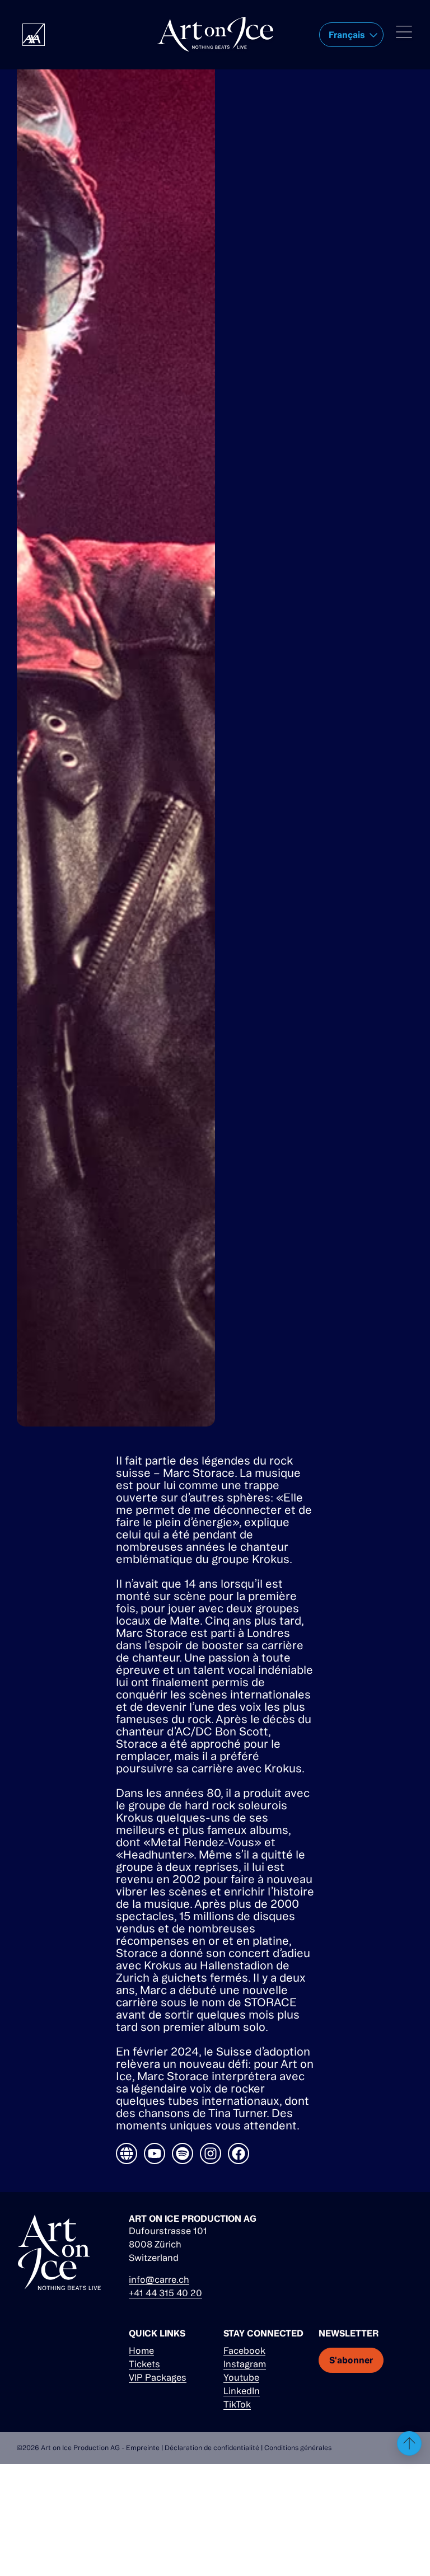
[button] (351, 35)
